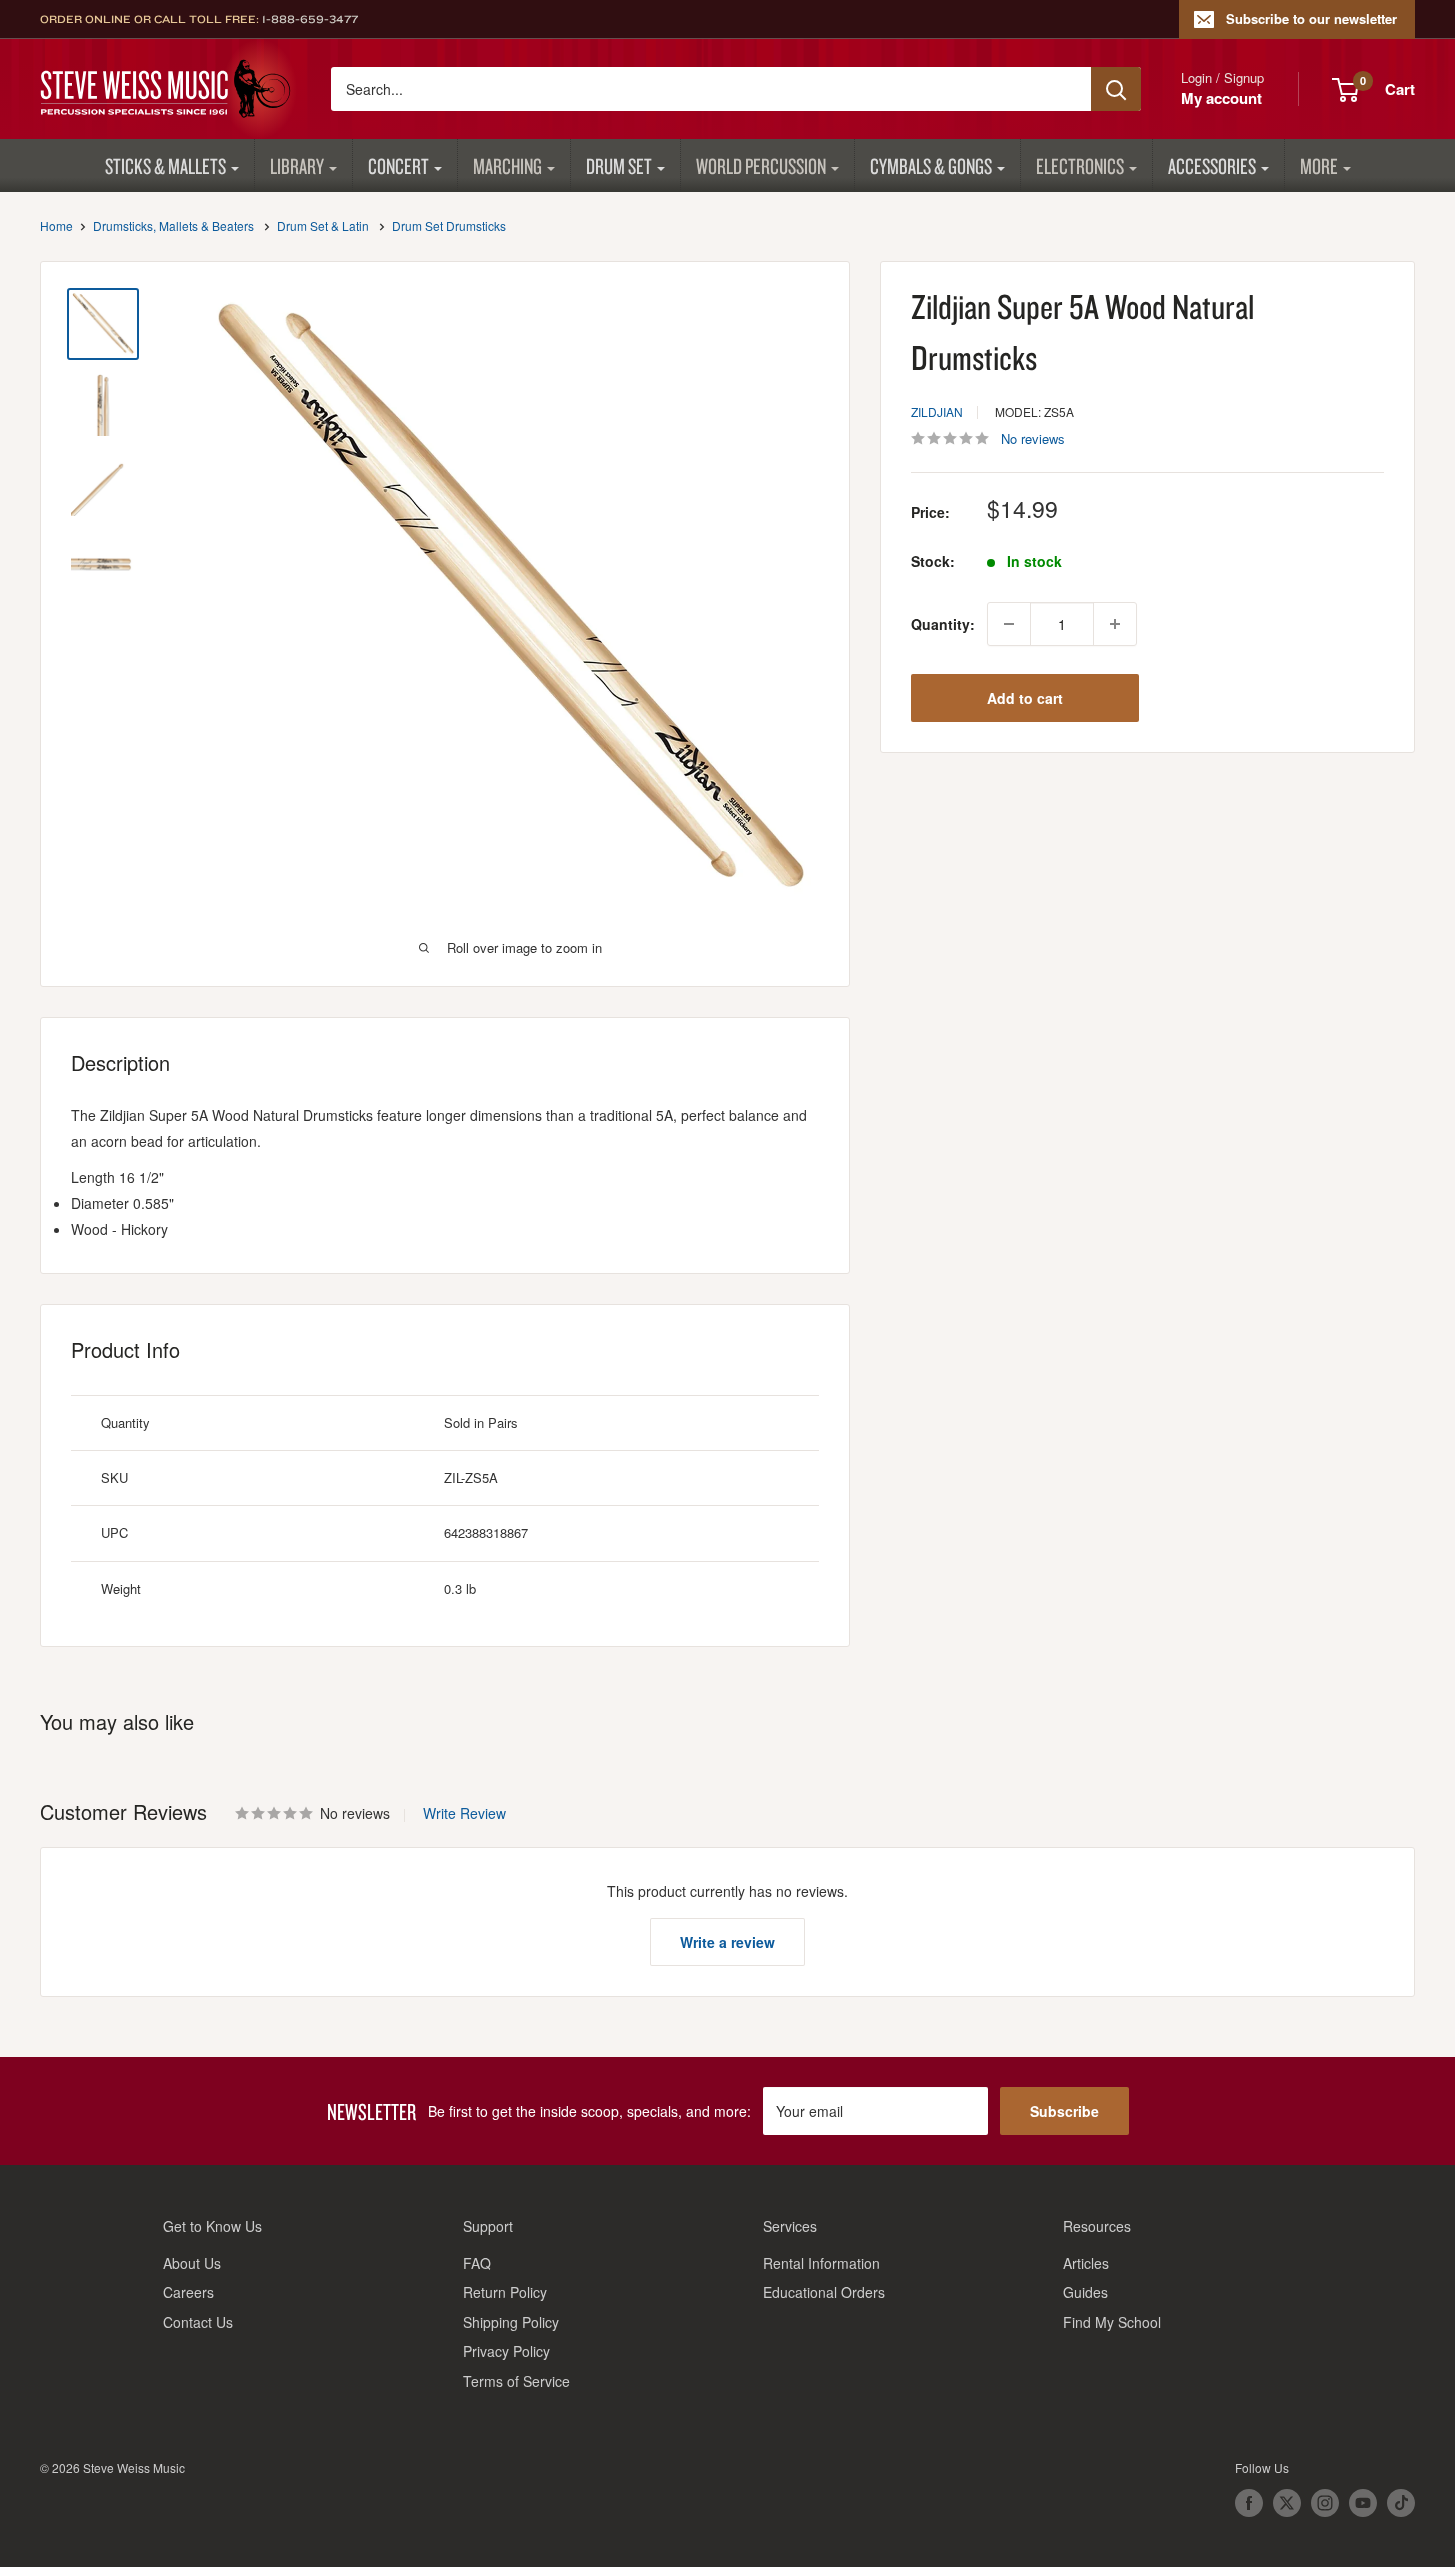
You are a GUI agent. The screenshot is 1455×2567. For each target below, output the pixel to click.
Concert (398, 165)
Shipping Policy (511, 2322)
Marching (507, 165)
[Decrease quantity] (1009, 624)
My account (1221, 98)
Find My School (1112, 2322)
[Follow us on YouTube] (1363, 2503)
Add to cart (1025, 698)
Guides (1085, 2292)
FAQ (477, 2263)
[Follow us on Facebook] (1249, 2503)
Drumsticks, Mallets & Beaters (173, 225)
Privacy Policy (506, 2351)
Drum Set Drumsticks (449, 225)
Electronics (1080, 165)
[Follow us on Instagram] (1325, 2503)
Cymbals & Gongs (931, 165)
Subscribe (1064, 2111)
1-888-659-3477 (310, 19)
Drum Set (619, 165)
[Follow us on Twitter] (1287, 2503)
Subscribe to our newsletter (1311, 18)
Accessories (1212, 165)
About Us (192, 2263)
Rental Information (821, 2263)
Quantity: (943, 624)
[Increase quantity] (1115, 624)
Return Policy (505, 2292)
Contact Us (198, 2322)
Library (297, 165)
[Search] (1116, 89)
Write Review (464, 1813)
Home (56, 225)
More (1319, 165)
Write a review (727, 1942)
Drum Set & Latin (323, 225)
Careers (188, 2292)
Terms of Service (516, 2381)
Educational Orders (824, 2292)
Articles (1086, 2263)
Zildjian (937, 411)
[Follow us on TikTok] (1401, 2503)
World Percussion (761, 165)
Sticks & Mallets (165, 165)
